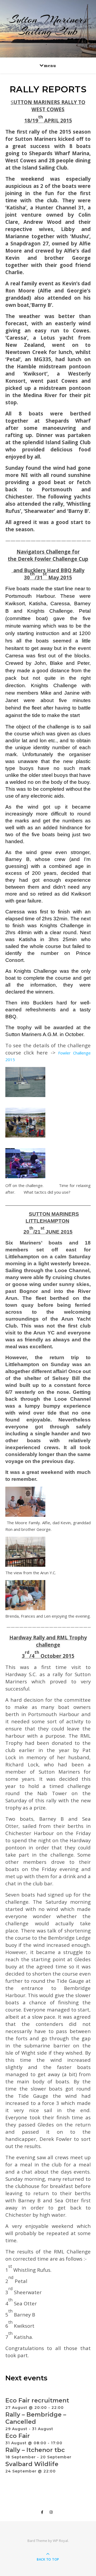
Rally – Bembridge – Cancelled (36, 2418)
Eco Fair (18, 2436)
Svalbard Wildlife (32, 2464)
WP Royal (60, 2541)
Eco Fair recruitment (37, 2400)
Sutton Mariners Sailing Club (48, 25)
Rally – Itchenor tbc (35, 2450)
